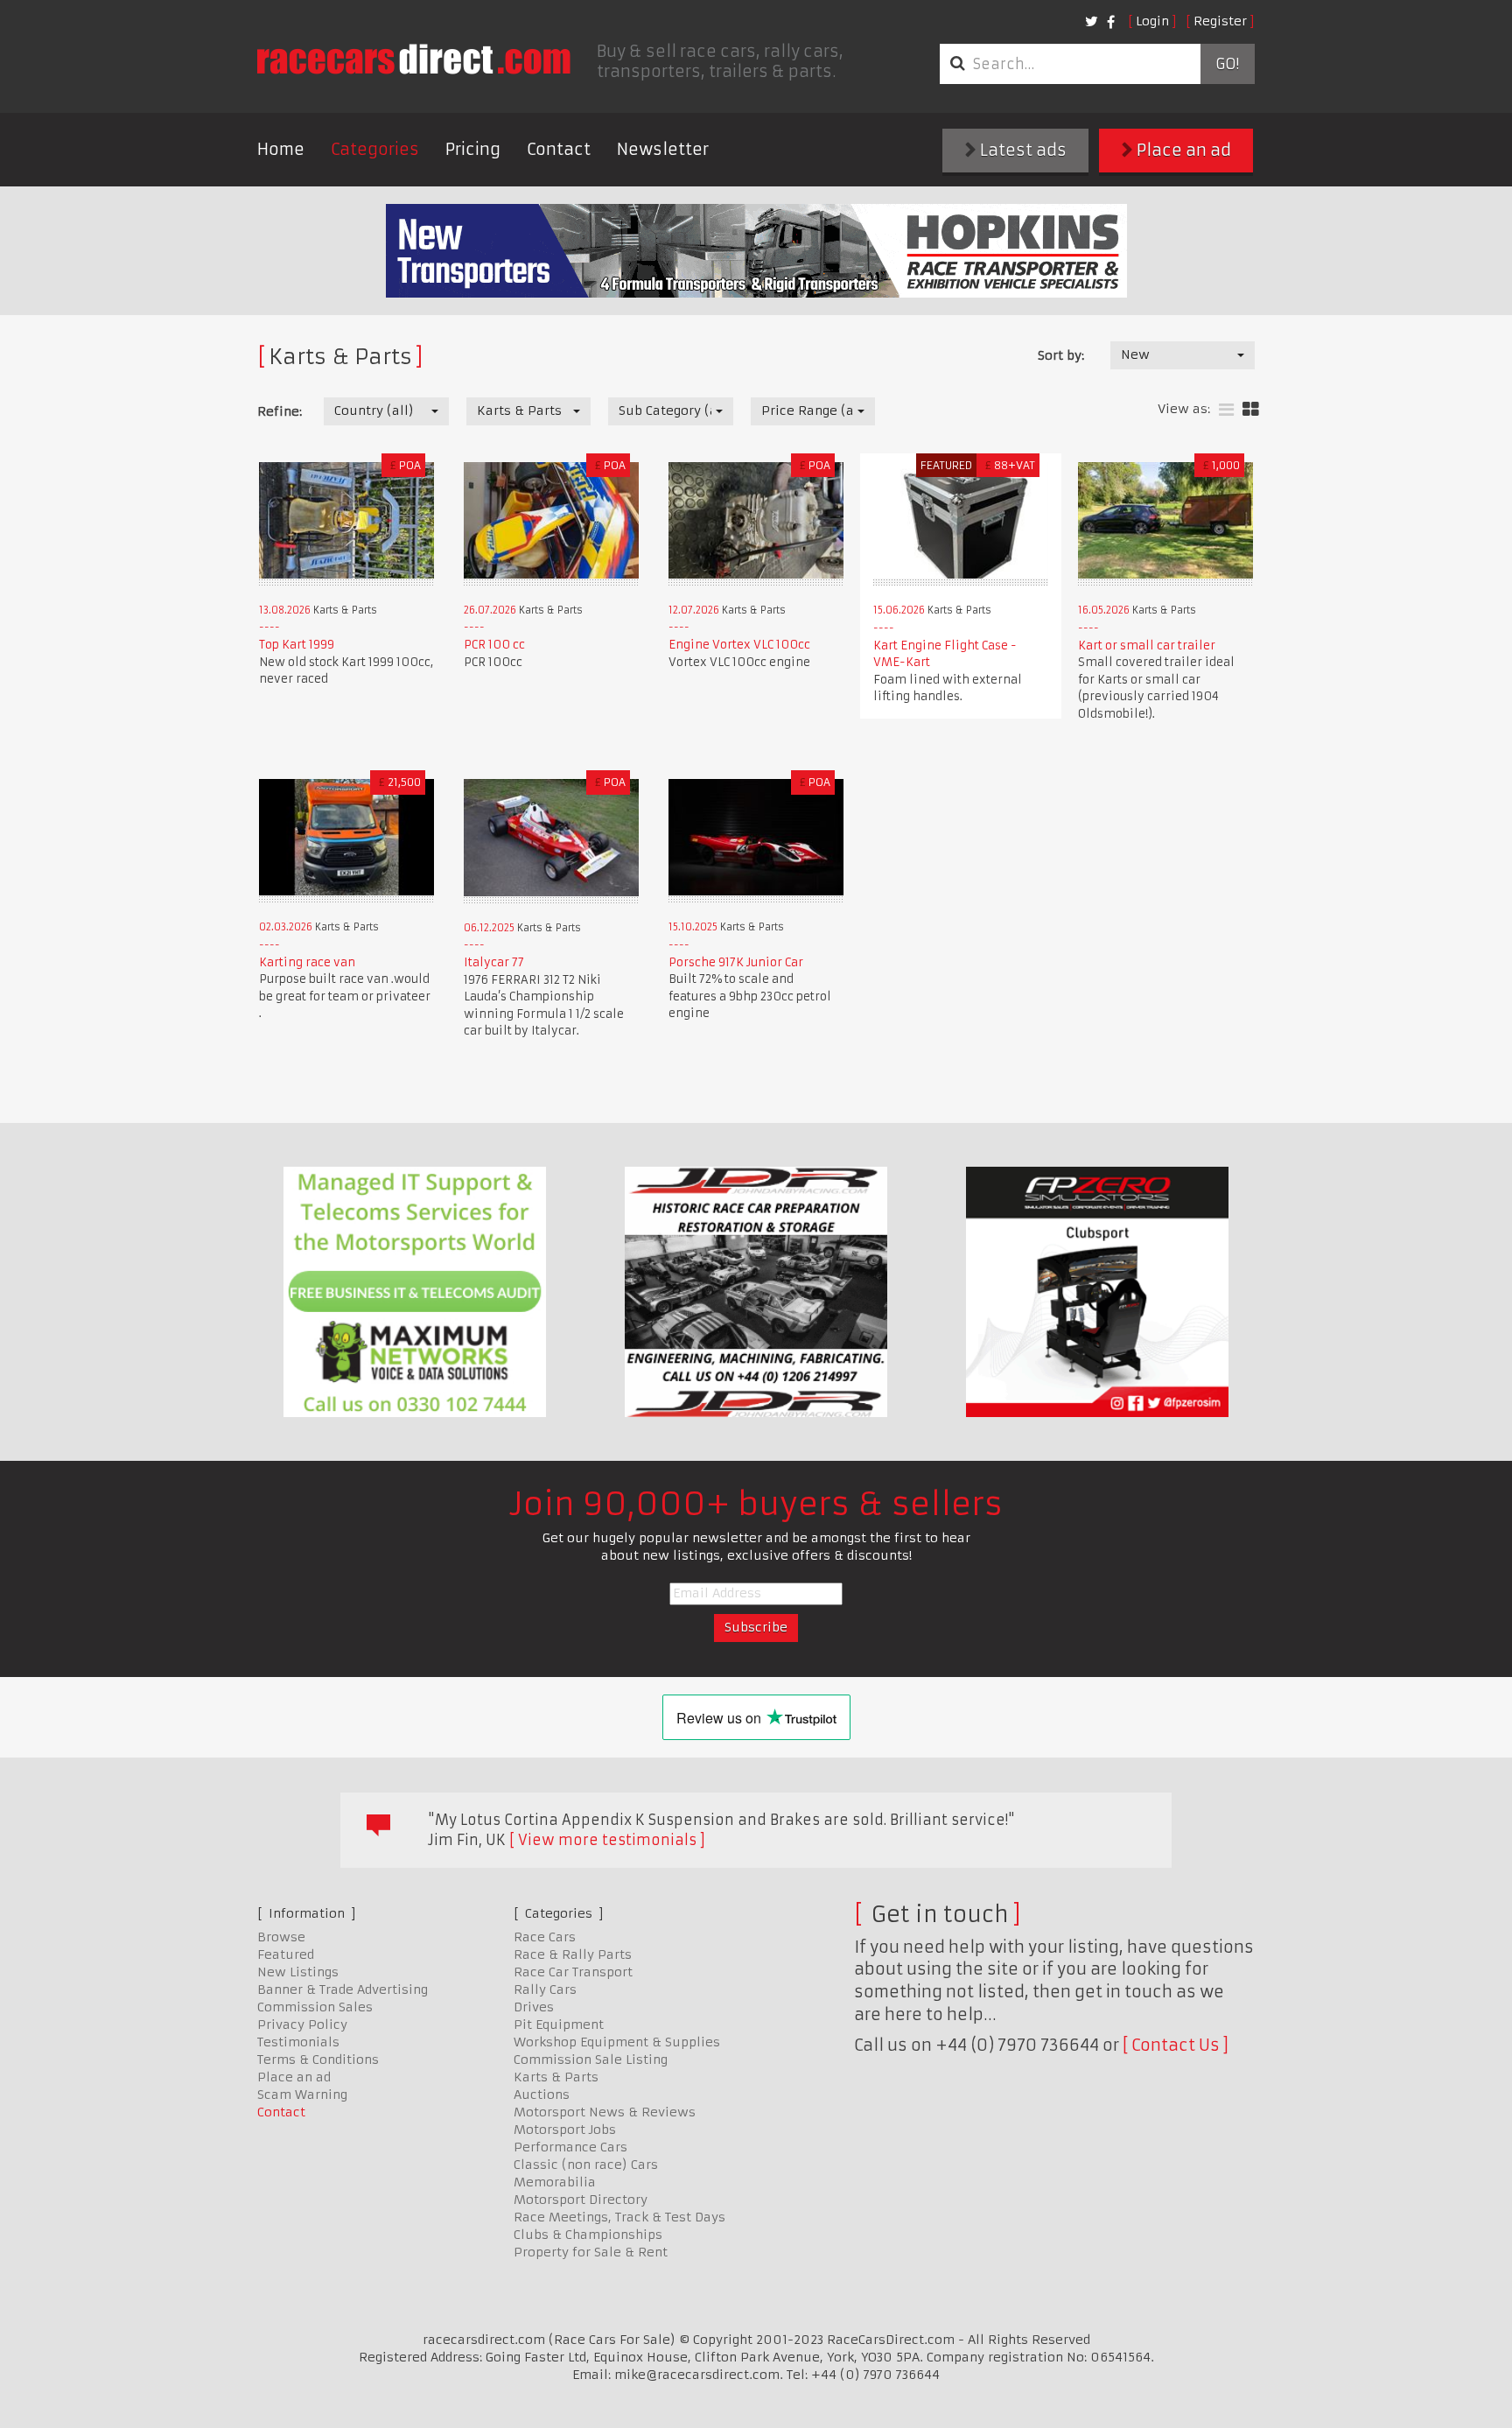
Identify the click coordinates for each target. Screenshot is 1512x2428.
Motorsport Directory (581, 2200)
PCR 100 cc (494, 645)
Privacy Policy (302, 2025)
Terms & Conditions (318, 2060)
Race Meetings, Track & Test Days (619, 2217)
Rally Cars (545, 1989)
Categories (375, 149)
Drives (534, 2007)
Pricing (473, 149)
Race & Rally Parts (573, 1954)
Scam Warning (302, 2095)
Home (281, 149)
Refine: (280, 411)
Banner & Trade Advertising (343, 1989)
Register (1220, 21)
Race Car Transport (573, 1972)
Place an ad (1182, 150)
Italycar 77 (494, 962)
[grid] (1251, 410)
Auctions (542, 2095)
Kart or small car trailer (1147, 646)
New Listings (298, 1972)
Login (1152, 21)
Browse (281, 1937)
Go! (1227, 64)
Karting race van (307, 962)
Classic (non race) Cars (586, 2165)
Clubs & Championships (588, 2235)
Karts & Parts (556, 2077)
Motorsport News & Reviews (605, 2112)
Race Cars (545, 1937)
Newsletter (663, 149)
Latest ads (1022, 150)
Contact (559, 149)
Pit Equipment (559, 2025)
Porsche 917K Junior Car (736, 962)
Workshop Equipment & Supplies (617, 2042)
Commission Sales (315, 2007)
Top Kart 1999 (297, 645)
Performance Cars (570, 2147)
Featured (286, 1954)
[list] (1226, 410)
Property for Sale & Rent (591, 2252)
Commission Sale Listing (591, 2060)
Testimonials (298, 2042)
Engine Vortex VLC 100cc (739, 645)
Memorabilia (555, 2182)
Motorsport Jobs (565, 2130)
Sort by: (1061, 355)
